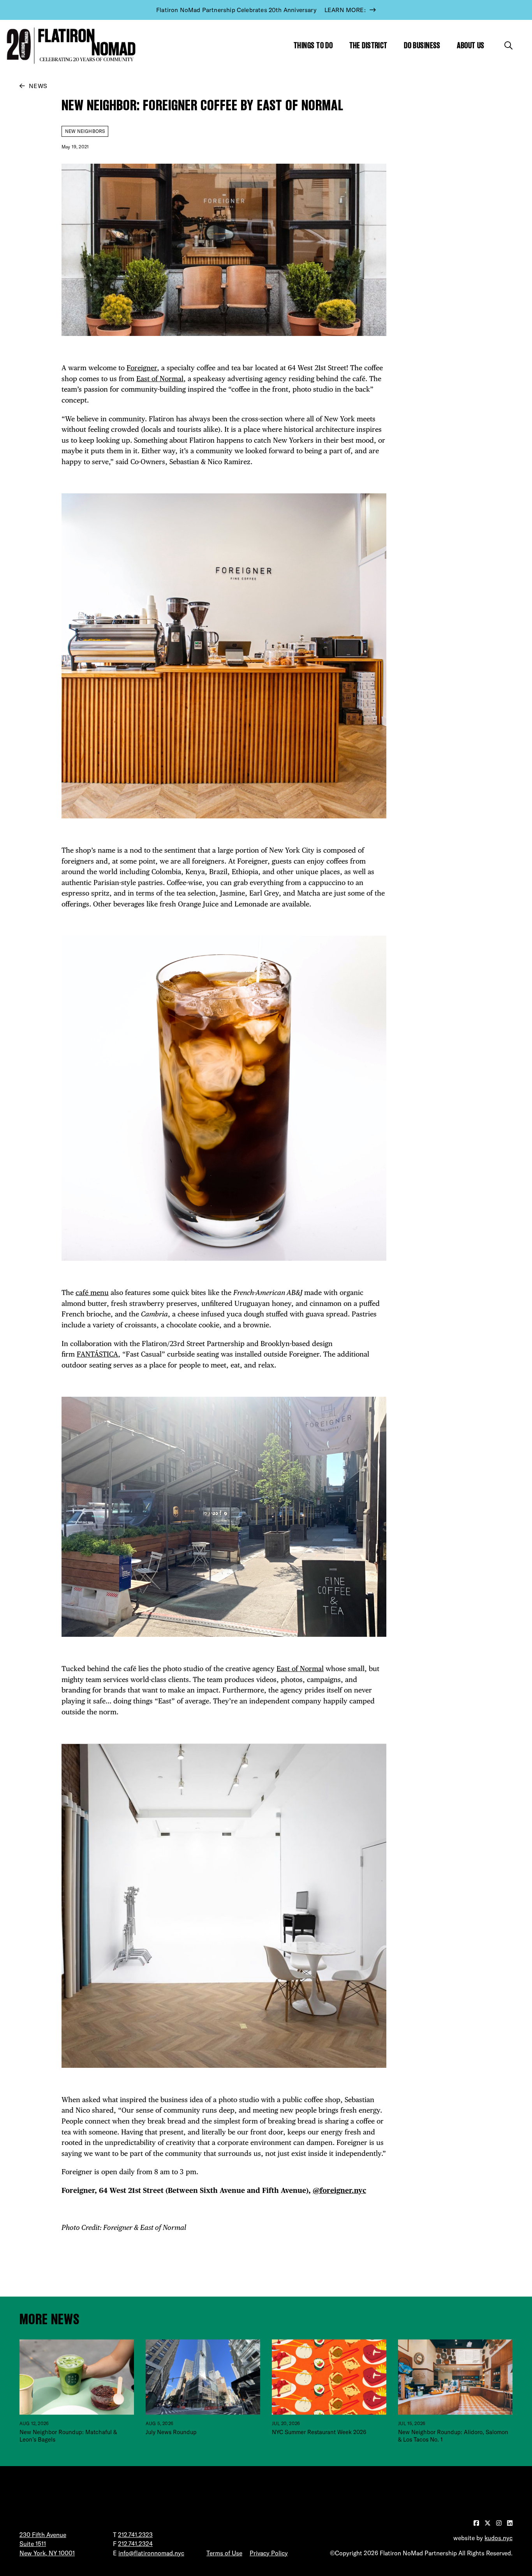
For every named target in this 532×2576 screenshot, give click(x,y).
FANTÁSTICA (97, 1354)
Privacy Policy (269, 2553)
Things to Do (313, 45)
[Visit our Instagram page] (500, 2523)
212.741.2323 (135, 2535)
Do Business (422, 45)
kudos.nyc (499, 2538)
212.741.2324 (135, 2544)
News (38, 86)
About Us (471, 45)
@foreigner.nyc (339, 2190)
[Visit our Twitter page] (488, 2523)
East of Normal (160, 379)
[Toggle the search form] (508, 45)
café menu (92, 1292)
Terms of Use (224, 2553)
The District (368, 45)
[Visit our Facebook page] (477, 2523)
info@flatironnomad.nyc (151, 2553)
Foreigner (142, 368)
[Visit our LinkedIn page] (510, 2523)
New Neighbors (85, 131)
